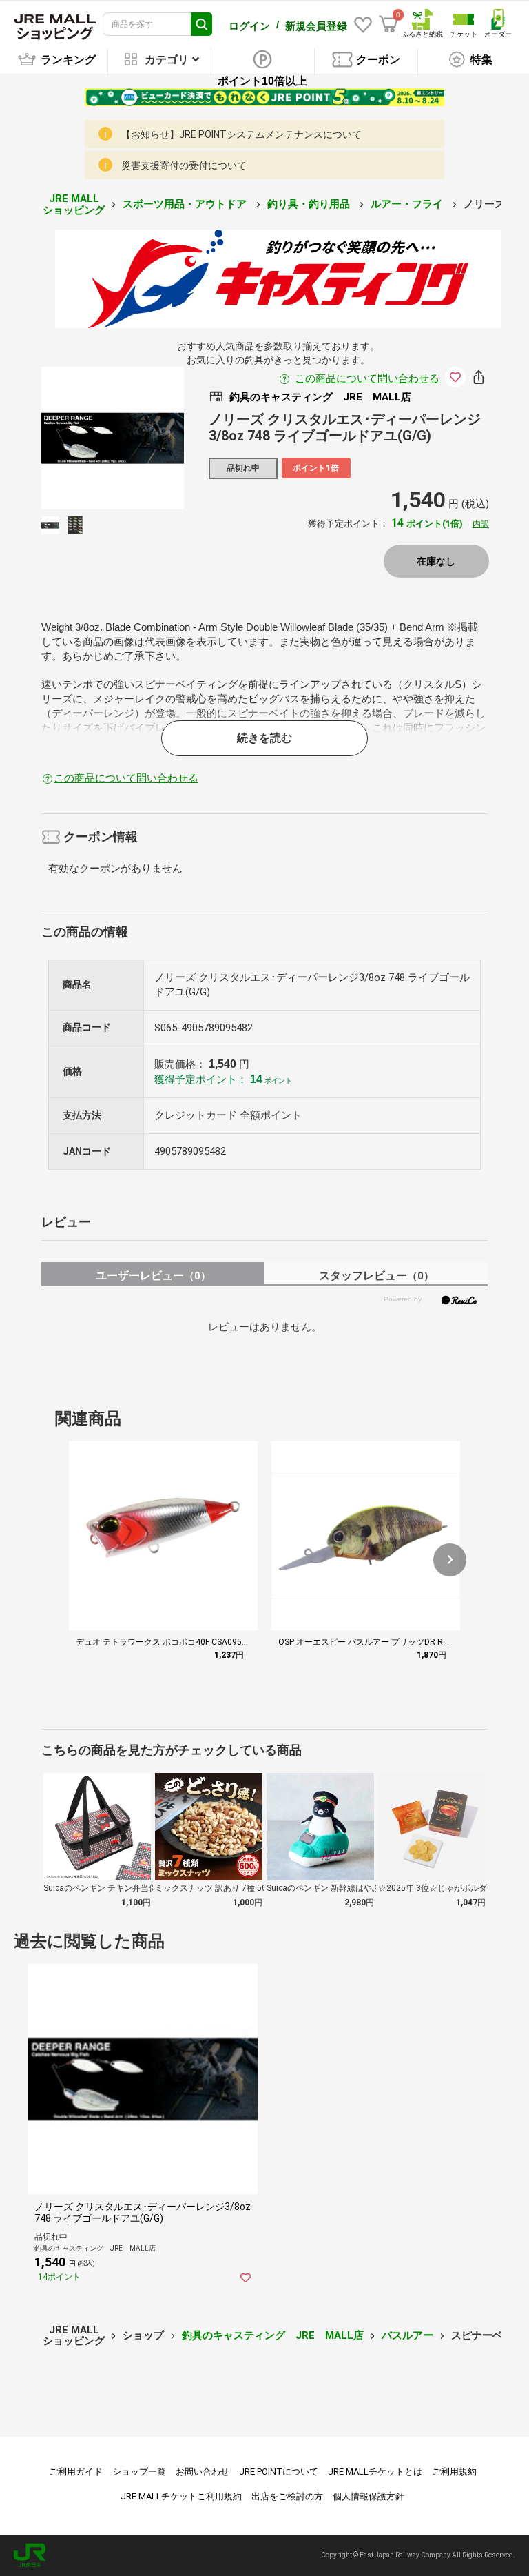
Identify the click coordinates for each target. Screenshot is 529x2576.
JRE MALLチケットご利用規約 (181, 2496)
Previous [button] (85, 438)
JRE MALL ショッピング (74, 204)
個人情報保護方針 (369, 2496)
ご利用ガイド (76, 2472)
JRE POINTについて (279, 2472)
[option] (113, 438)
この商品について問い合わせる (367, 378)
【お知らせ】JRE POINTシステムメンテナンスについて (241, 134)
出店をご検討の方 (287, 2496)
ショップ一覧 (139, 2472)
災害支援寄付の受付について (184, 165)
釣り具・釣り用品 (310, 204)
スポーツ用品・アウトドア (186, 204)
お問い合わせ (203, 2472)
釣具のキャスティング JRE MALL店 (273, 2335)
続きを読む (264, 738)
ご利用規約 (454, 2472)
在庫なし (436, 561)
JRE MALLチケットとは (375, 2472)
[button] (450, 1560)
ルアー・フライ (408, 204)
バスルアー (407, 2335)
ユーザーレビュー (153, 1276)
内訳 (481, 524)
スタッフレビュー (376, 1276)
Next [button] (140, 438)
